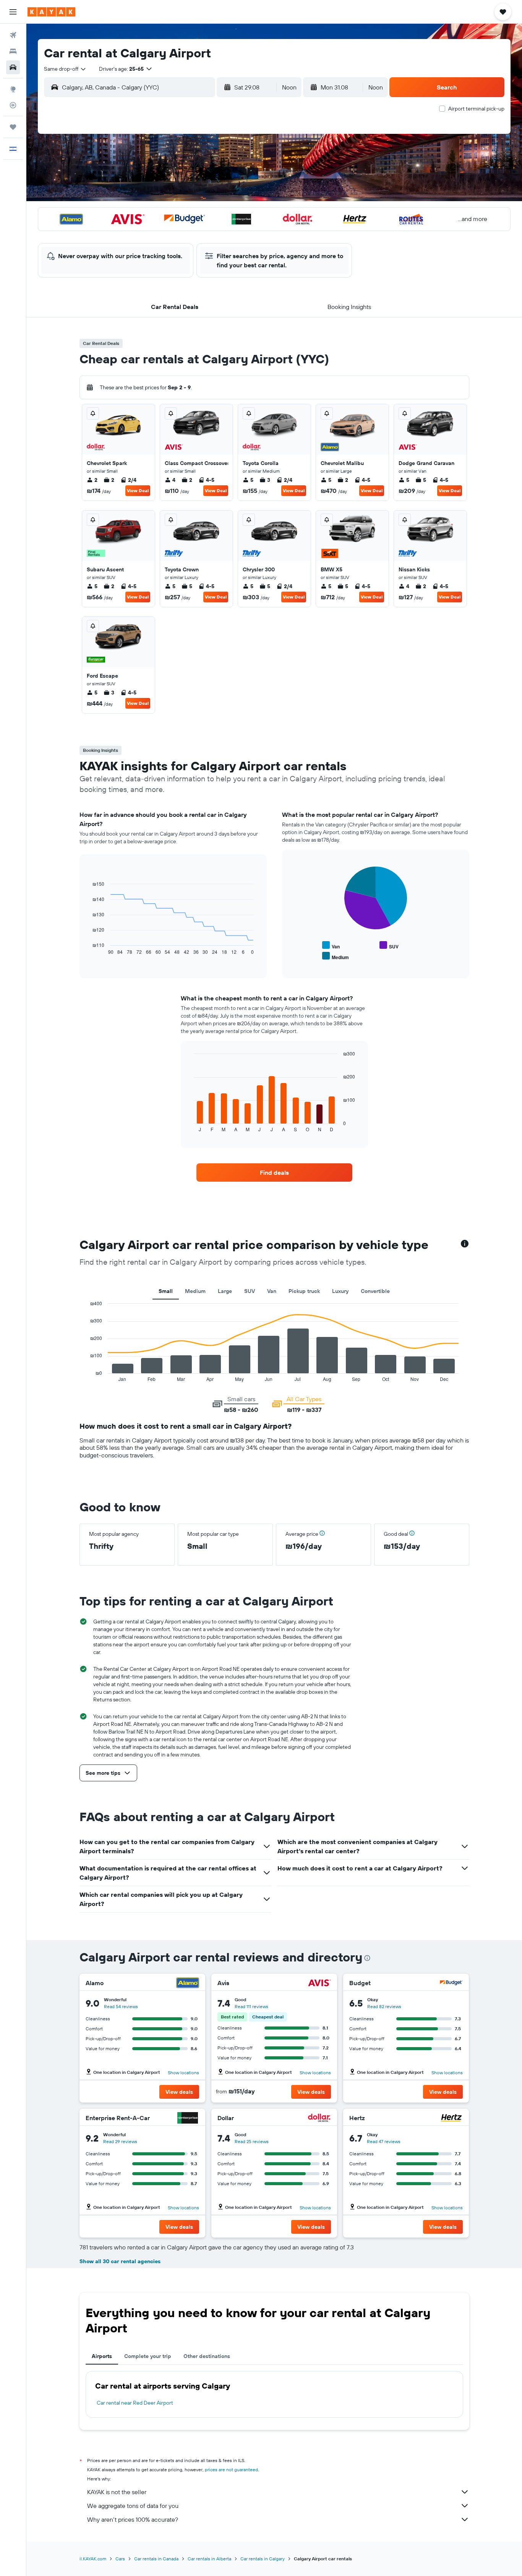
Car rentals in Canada (156, 2559)
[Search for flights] (13, 35)
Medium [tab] (195, 1291)
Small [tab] (166, 1291)
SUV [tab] (250, 1291)
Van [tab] (272, 1291)
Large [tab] (225, 1291)
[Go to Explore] (13, 89)
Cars (120, 2559)
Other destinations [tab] (207, 2356)
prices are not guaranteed (231, 2469)
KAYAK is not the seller (117, 2492)
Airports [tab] (102, 2356)
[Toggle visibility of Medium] (336, 956)
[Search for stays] (13, 51)
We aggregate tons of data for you (133, 2506)
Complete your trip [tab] (148, 2356)
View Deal (138, 490)
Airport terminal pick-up (476, 109)
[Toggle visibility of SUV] (389, 946)
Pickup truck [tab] (304, 1291)
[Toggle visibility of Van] (331, 946)
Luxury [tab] (340, 1291)
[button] (13, 12)
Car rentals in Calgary (263, 2559)
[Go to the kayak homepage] (51, 12)
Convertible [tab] (375, 1291)
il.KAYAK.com (93, 2559)
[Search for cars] (13, 67)
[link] (274, 1173)
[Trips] (13, 127)
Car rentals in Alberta (209, 2559)
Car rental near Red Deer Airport (135, 2403)
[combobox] (65, 69)
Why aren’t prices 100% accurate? (133, 2519)
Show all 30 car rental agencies (120, 2261)
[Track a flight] (13, 105)
